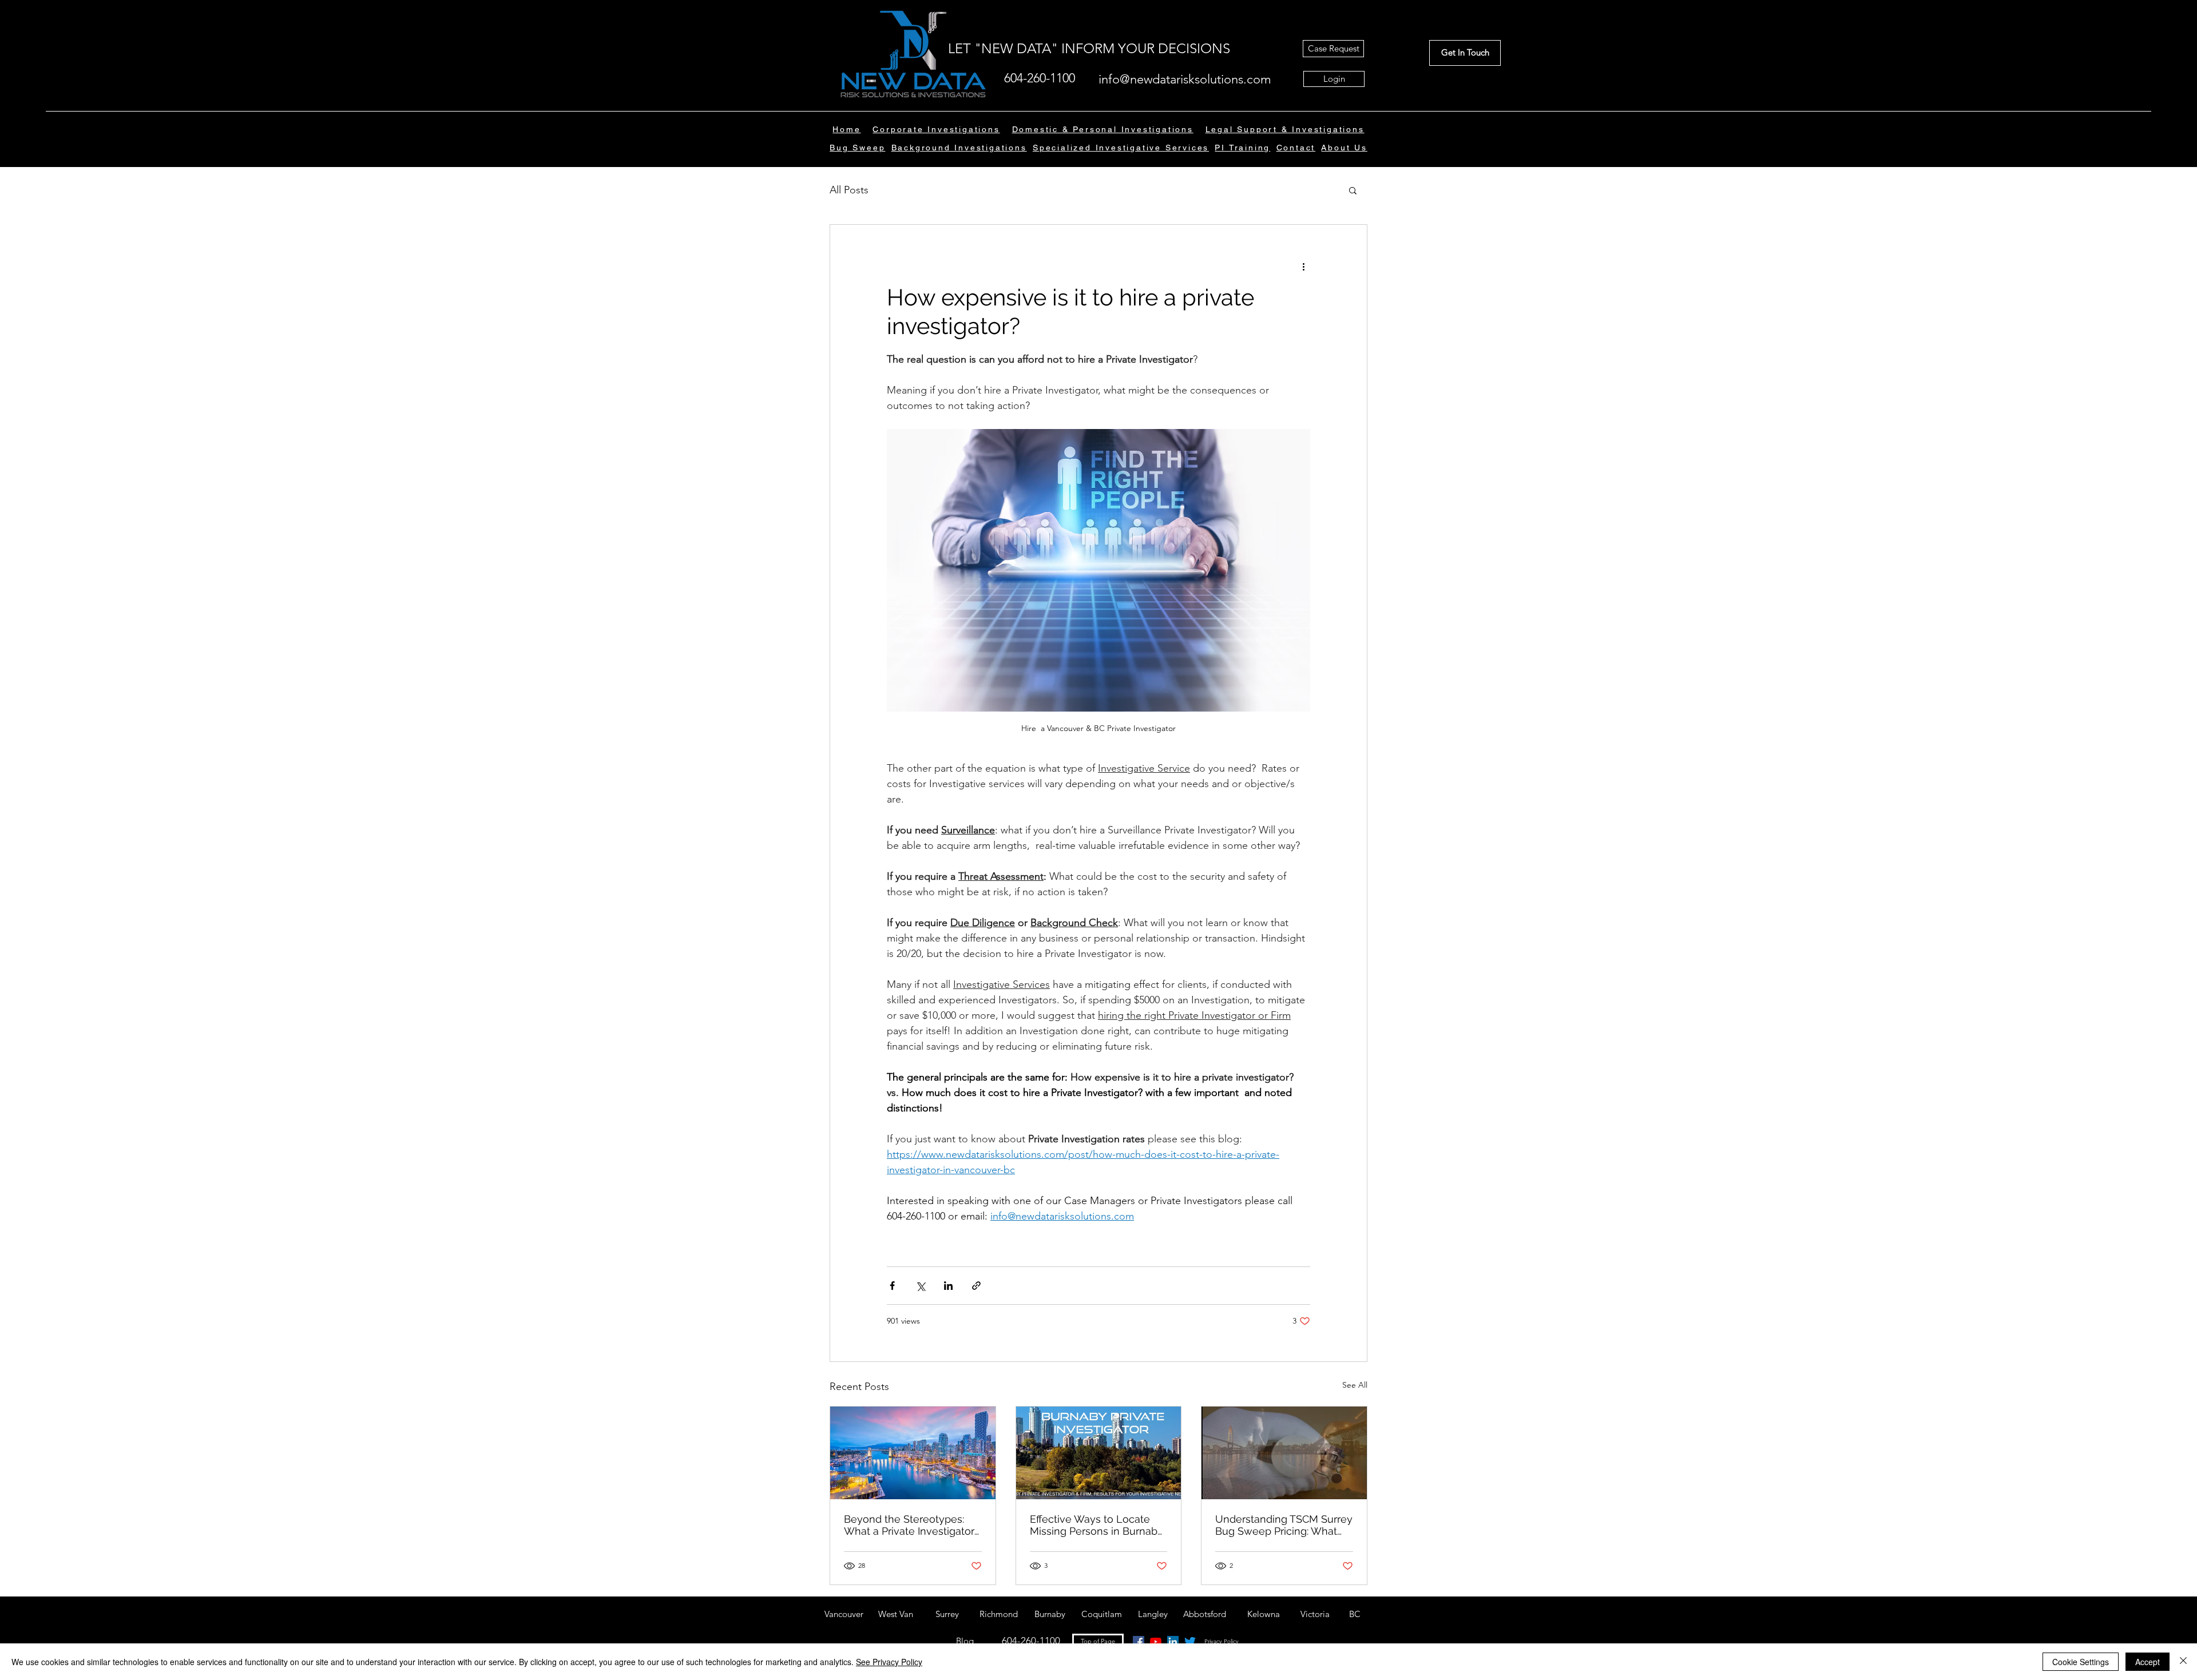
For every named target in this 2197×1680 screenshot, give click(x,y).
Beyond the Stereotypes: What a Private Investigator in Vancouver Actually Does (910, 1525)
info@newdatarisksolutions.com (1185, 79)
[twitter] (1190, 1642)
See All (1355, 1385)
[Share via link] (976, 1286)
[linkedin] (1173, 1642)
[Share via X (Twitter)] (920, 1286)
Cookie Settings (2081, 1662)
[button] (1344, 148)
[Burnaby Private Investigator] (1099, 1453)
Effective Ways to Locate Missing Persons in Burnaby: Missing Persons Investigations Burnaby (1097, 1525)
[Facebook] (1139, 1642)
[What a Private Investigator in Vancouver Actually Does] (913, 1453)
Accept (2148, 1662)
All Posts (849, 190)
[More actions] (1303, 266)
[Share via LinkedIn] (948, 1286)
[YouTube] (1156, 1642)
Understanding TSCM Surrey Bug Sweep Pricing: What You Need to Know (1284, 1525)
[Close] (2183, 1662)
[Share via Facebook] (892, 1286)
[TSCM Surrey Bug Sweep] (1284, 1453)
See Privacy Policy (889, 1662)
